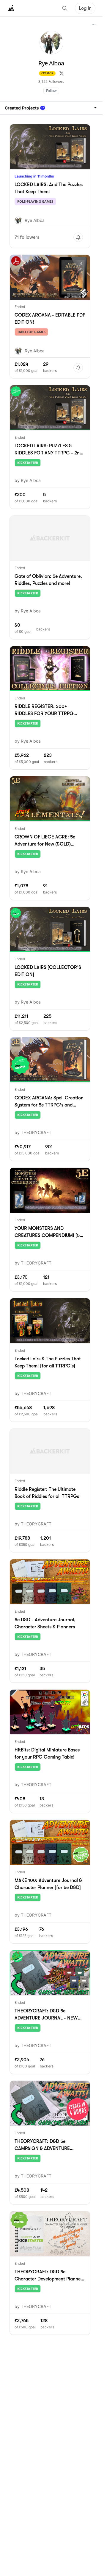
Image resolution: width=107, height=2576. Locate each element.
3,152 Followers (51, 82)
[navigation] (51, 108)
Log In (85, 8)
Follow (51, 91)
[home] (11, 8)
